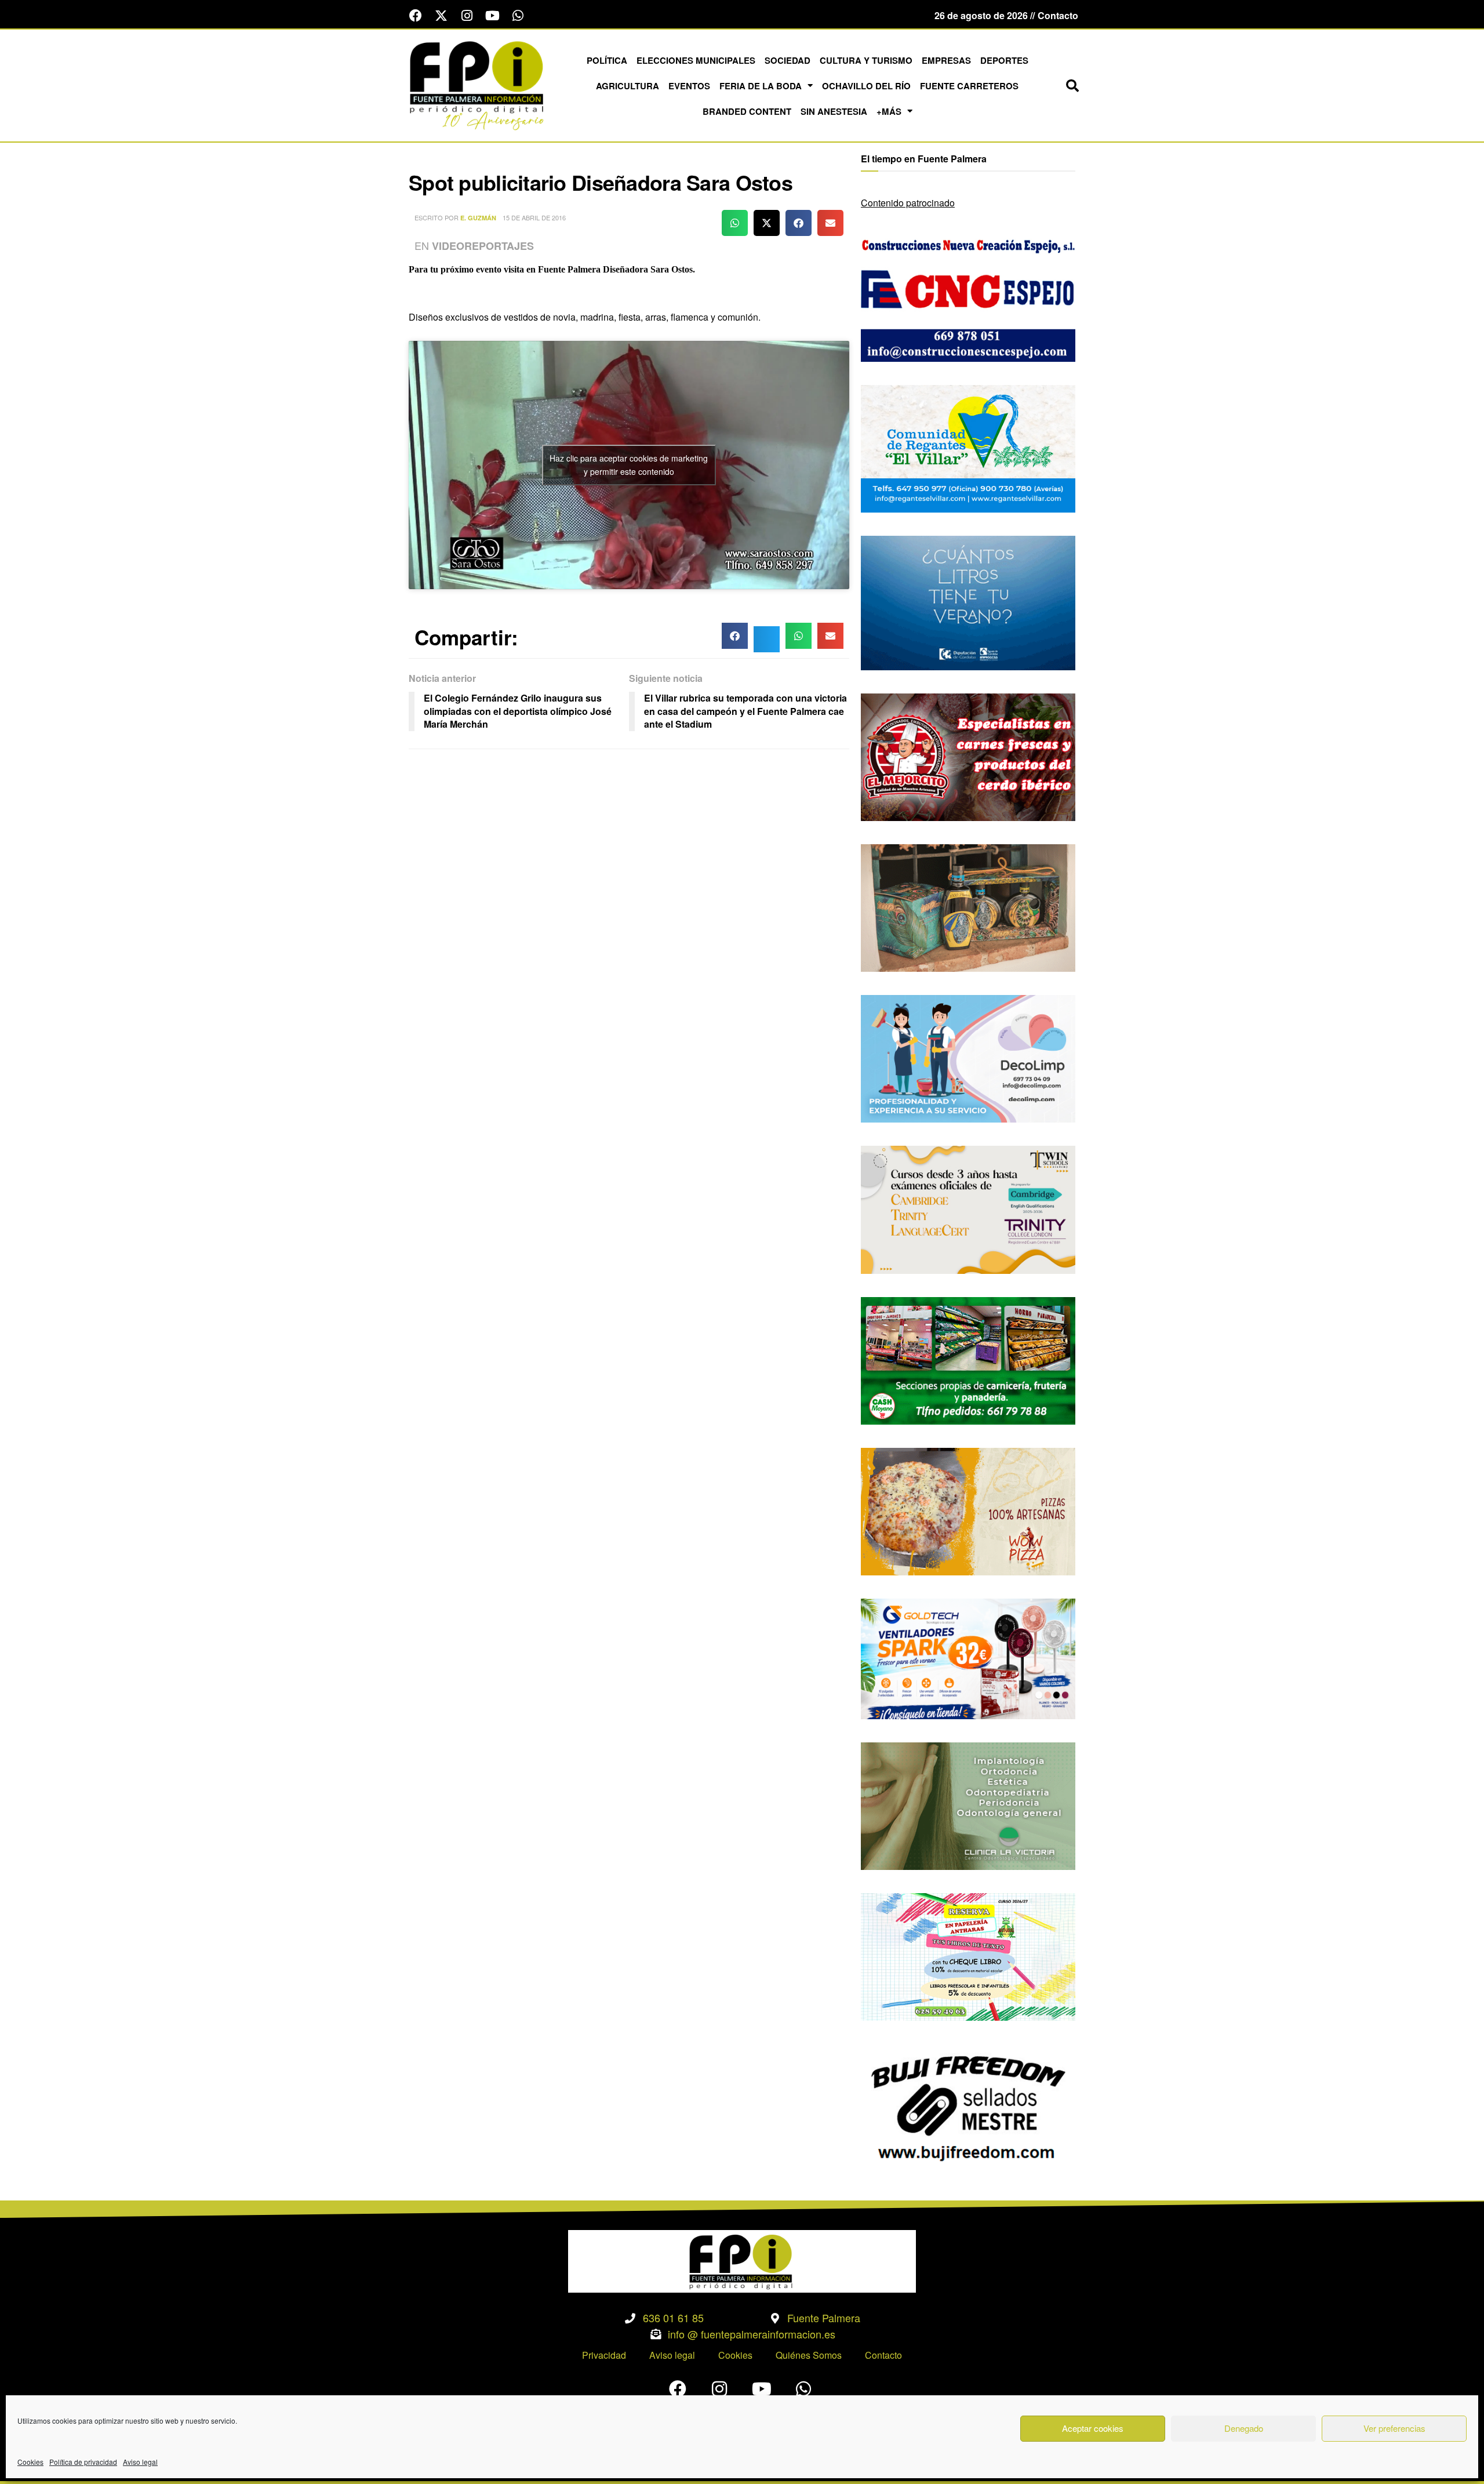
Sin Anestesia (834, 111)
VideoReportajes (483, 246)
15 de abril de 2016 (534, 217)
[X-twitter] (441, 16)
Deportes (1004, 60)
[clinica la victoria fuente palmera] (968, 1805)
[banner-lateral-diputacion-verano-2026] (968, 602)
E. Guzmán (478, 218)
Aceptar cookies (1093, 2428)
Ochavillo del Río (866, 86)
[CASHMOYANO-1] (968, 1359)
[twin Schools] (968, 1209)
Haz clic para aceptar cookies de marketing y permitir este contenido (629, 465)
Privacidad (604, 2355)
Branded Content (747, 111)
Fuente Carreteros (969, 86)
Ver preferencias (1394, 2428)
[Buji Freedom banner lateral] (968, 2107)
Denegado (1244, 2428)
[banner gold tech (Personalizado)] (968, 1657)
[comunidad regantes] (968, 447)
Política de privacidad (83, 2462)
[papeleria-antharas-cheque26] (968, 1955)
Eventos (689, 86)
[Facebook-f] (416, 16)
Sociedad (788, 60)
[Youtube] (492, 16)
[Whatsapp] (518, 16)
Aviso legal (140, 2462)
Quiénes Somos (809, 2355)
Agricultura (628, 86)
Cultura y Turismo (866, 60)
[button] (1072, 86)
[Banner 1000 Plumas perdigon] (968, 907)
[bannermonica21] (968, 1057)
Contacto (883, 2355)
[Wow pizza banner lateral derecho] (968, 1510)
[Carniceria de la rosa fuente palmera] (968, 756)
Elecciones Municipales (696, 60)
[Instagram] (467, 16)
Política (607, 60)
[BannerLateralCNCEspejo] (968, 297)
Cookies (30, 2462)
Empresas (946, 60)
